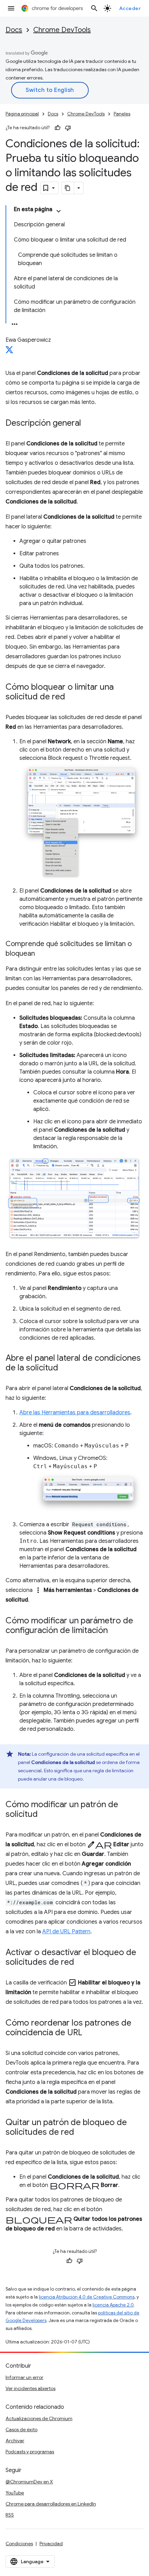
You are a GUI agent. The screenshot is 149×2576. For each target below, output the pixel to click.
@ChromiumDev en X (29, 2482)
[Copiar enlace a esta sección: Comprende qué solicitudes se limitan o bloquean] (42, 954)
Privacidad (51, 2544)
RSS (10, 2515)
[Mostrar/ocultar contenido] (59, 211)
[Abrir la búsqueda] (94, 8)
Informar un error (24, 2377)
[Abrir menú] (11, 8)
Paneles (122, 114)
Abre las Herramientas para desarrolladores (75, 1413)
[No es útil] (68, 128)
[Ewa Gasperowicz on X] (9, 352)
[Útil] (58, 128)
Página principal (22, 114)
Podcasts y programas (30, 2452)
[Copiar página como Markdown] (68, 188)
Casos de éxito (21, 2429)
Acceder (130, 8)
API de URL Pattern (66, 1932)
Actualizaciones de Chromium (39, 2418)
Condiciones (19, 2544)
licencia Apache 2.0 (113, 2305)
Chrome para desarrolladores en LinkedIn (51, 2504)
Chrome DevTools (62, 30)
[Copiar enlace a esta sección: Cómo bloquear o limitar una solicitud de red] (72, 697)
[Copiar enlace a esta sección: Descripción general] (88, 424)
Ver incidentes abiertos (30, 2388)
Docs (14, 30)
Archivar (15, 2441)
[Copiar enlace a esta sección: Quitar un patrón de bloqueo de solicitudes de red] (81, 2132)
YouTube (15, 2493)
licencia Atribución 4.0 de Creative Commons (87, 2297)
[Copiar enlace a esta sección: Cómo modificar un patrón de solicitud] (45, 1814)
